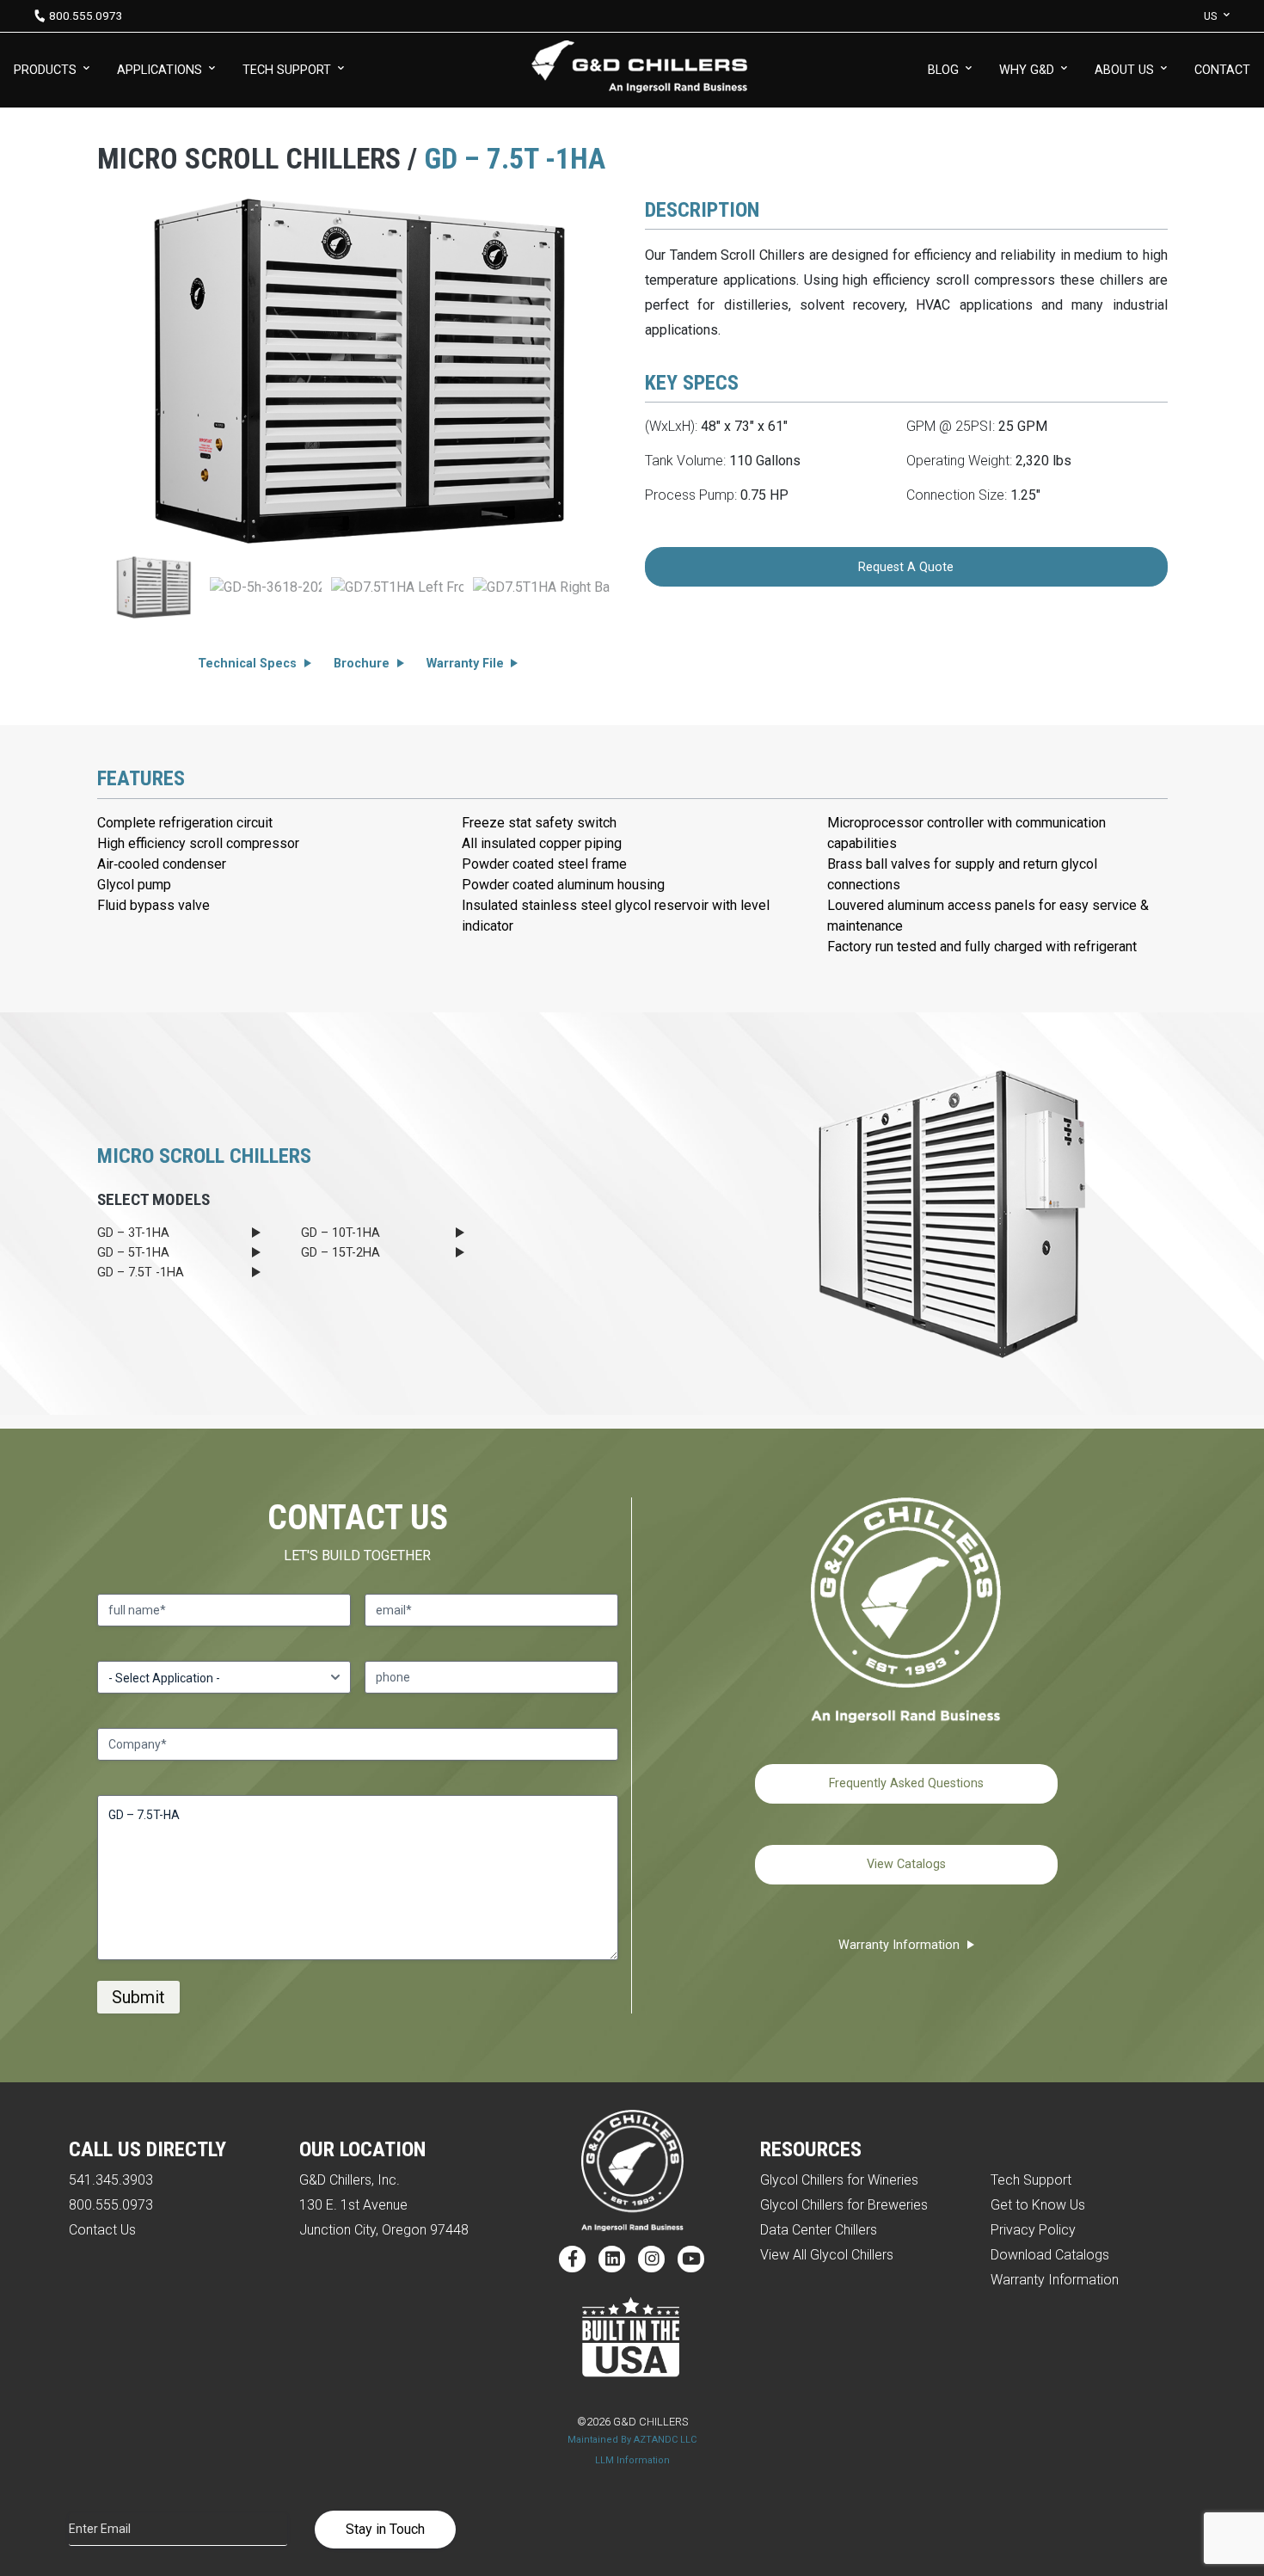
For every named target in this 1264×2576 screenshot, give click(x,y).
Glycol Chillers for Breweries (844, 2205)
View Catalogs (906, 1864)
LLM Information (632, 2460)
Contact (1222, 70)
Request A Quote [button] (906, 567)
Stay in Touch (385, 2529)
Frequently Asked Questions (906, 1783)
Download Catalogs (1050, 2255)
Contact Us (102, 2230)
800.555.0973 (86, 15)
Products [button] (45, 70)
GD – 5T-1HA (133, 1253)
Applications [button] (160, 70)
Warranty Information (899, 1945)
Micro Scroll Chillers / (261, 159)
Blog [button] (943, 70)
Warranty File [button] (465, 664)
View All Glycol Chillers (827, 2255)
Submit (138, 1997)
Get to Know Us (1038, 2205)
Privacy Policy (1033, 2230)
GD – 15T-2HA (341, 1253)
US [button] (1210, 16)
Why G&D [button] (1027, 70)
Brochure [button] (362, 664)
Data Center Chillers (819, 2230)
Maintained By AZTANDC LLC (632, 2440)
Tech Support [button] (287, 70)
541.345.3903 (111, 2180)
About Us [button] (1124, 70)
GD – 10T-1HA (341, 1233)
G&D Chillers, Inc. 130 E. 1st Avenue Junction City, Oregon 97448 (384, 2205)
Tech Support (1031, 2180)
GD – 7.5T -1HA (141, 1273)
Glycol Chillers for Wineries (839, 2180)
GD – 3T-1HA (133, 1233)
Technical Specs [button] (247, 664)
